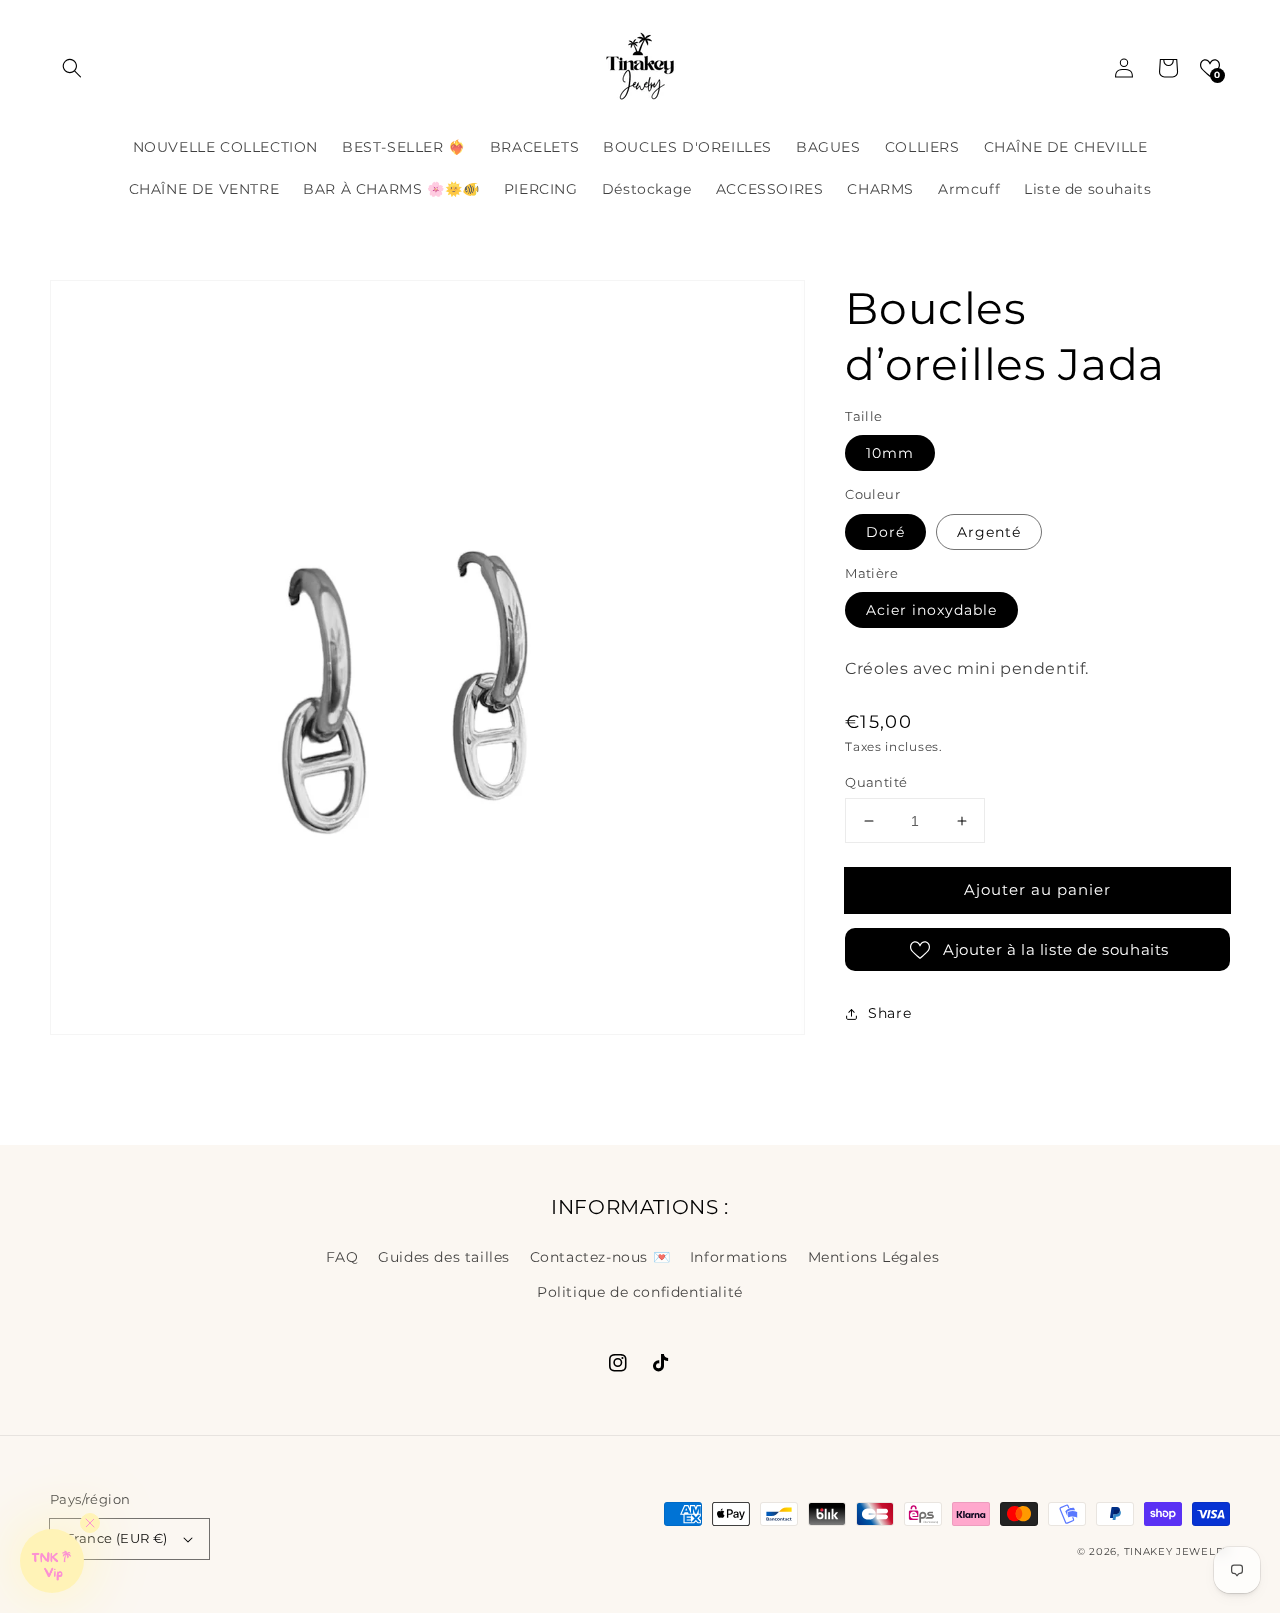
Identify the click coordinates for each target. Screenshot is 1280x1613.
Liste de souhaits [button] (1087, 189)
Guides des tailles (444, 1257)
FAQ (342, 1257)
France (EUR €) (117, 1538)
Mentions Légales (874, 1257)
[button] (72, 68)
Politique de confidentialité (640, 1292)
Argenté (989, 532)
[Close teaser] (90, 1523)
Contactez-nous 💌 (600, 1257)
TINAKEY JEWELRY (1177, 1551)
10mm (890, 453)
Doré (885, 532)
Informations (739, 1257)
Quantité (876, 782)
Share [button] (889, 1013)
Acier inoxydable (931, 610)
